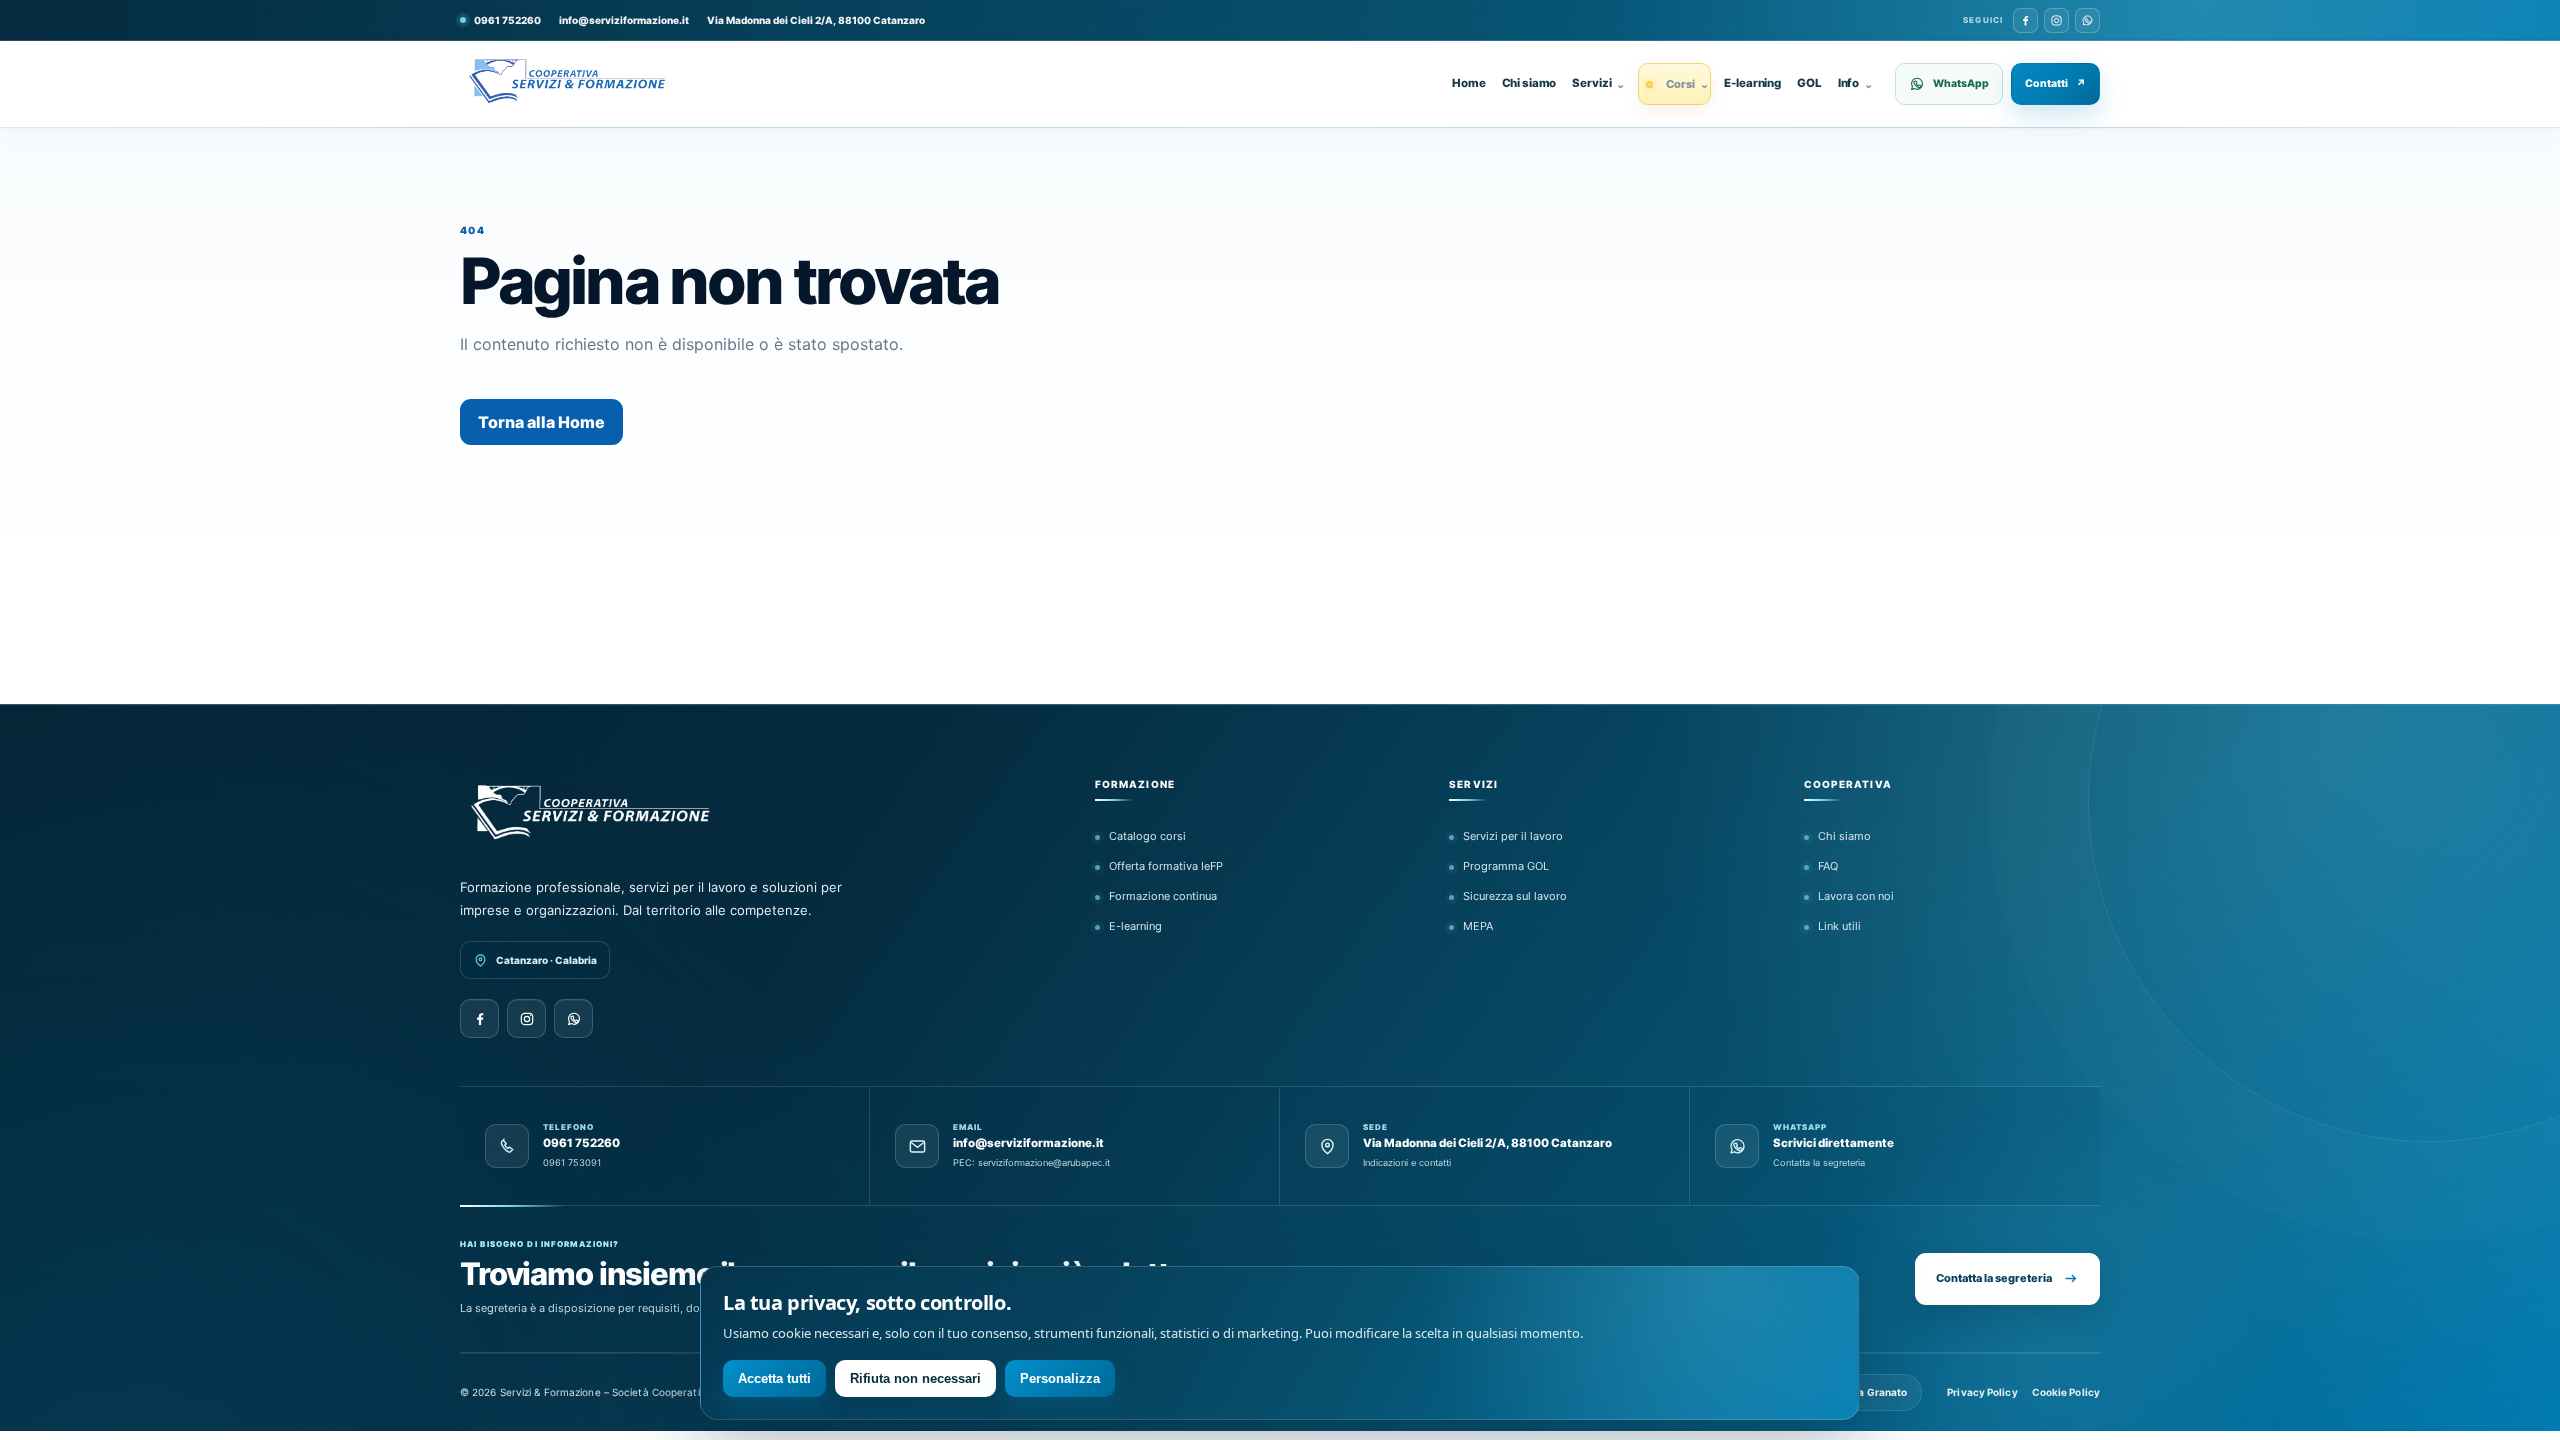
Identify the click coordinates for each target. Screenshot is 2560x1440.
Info (1855, 83)
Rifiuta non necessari (915, 1378)
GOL (1809, 83)
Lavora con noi (1856, 896)
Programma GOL (1506, 866)
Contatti (2055, 83)
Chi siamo (1529, 83)
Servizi (1598, 83)
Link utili (1839, 926)
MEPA (1478, 926)
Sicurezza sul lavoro (1515, 896)
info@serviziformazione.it (624, 20)
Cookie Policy (2066, 1392)
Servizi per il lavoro (1513, 836)
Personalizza (1060, 1378)
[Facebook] (2025, 20)
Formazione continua (1163, 896)
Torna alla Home (541, 422)
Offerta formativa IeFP (1166, 866)
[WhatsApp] (2087, 20)
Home (1468, 83)
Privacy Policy (1982, 1392)
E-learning (1752, 83)
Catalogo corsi (1147, 836)
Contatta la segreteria (1994, 1278)
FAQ (1828, 866)
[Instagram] (2056, 20)
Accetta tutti (774, 1378)
